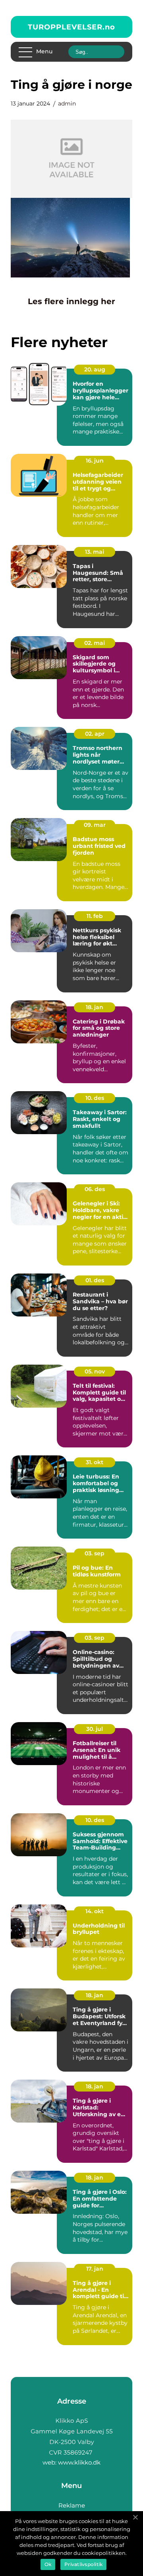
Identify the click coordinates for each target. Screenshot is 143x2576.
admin (67, 104)
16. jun (95, 461)
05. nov (95, 1371)
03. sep (95, 1553)
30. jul (95, 1729)
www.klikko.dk (79, 2462)
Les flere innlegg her (71, 301)
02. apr (95, 734)
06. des (95, 1189)
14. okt (95, 1911)
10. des (95, 1098)
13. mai (95, 552)
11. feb (95, 916)
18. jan (95, 1007)
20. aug (95, 369)
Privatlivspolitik (83, 2564)
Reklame (72, 2505)
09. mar (95, 825)
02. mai (95, 643)
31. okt (95, 1462)
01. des (95, 1280)
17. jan (95, 2269)
